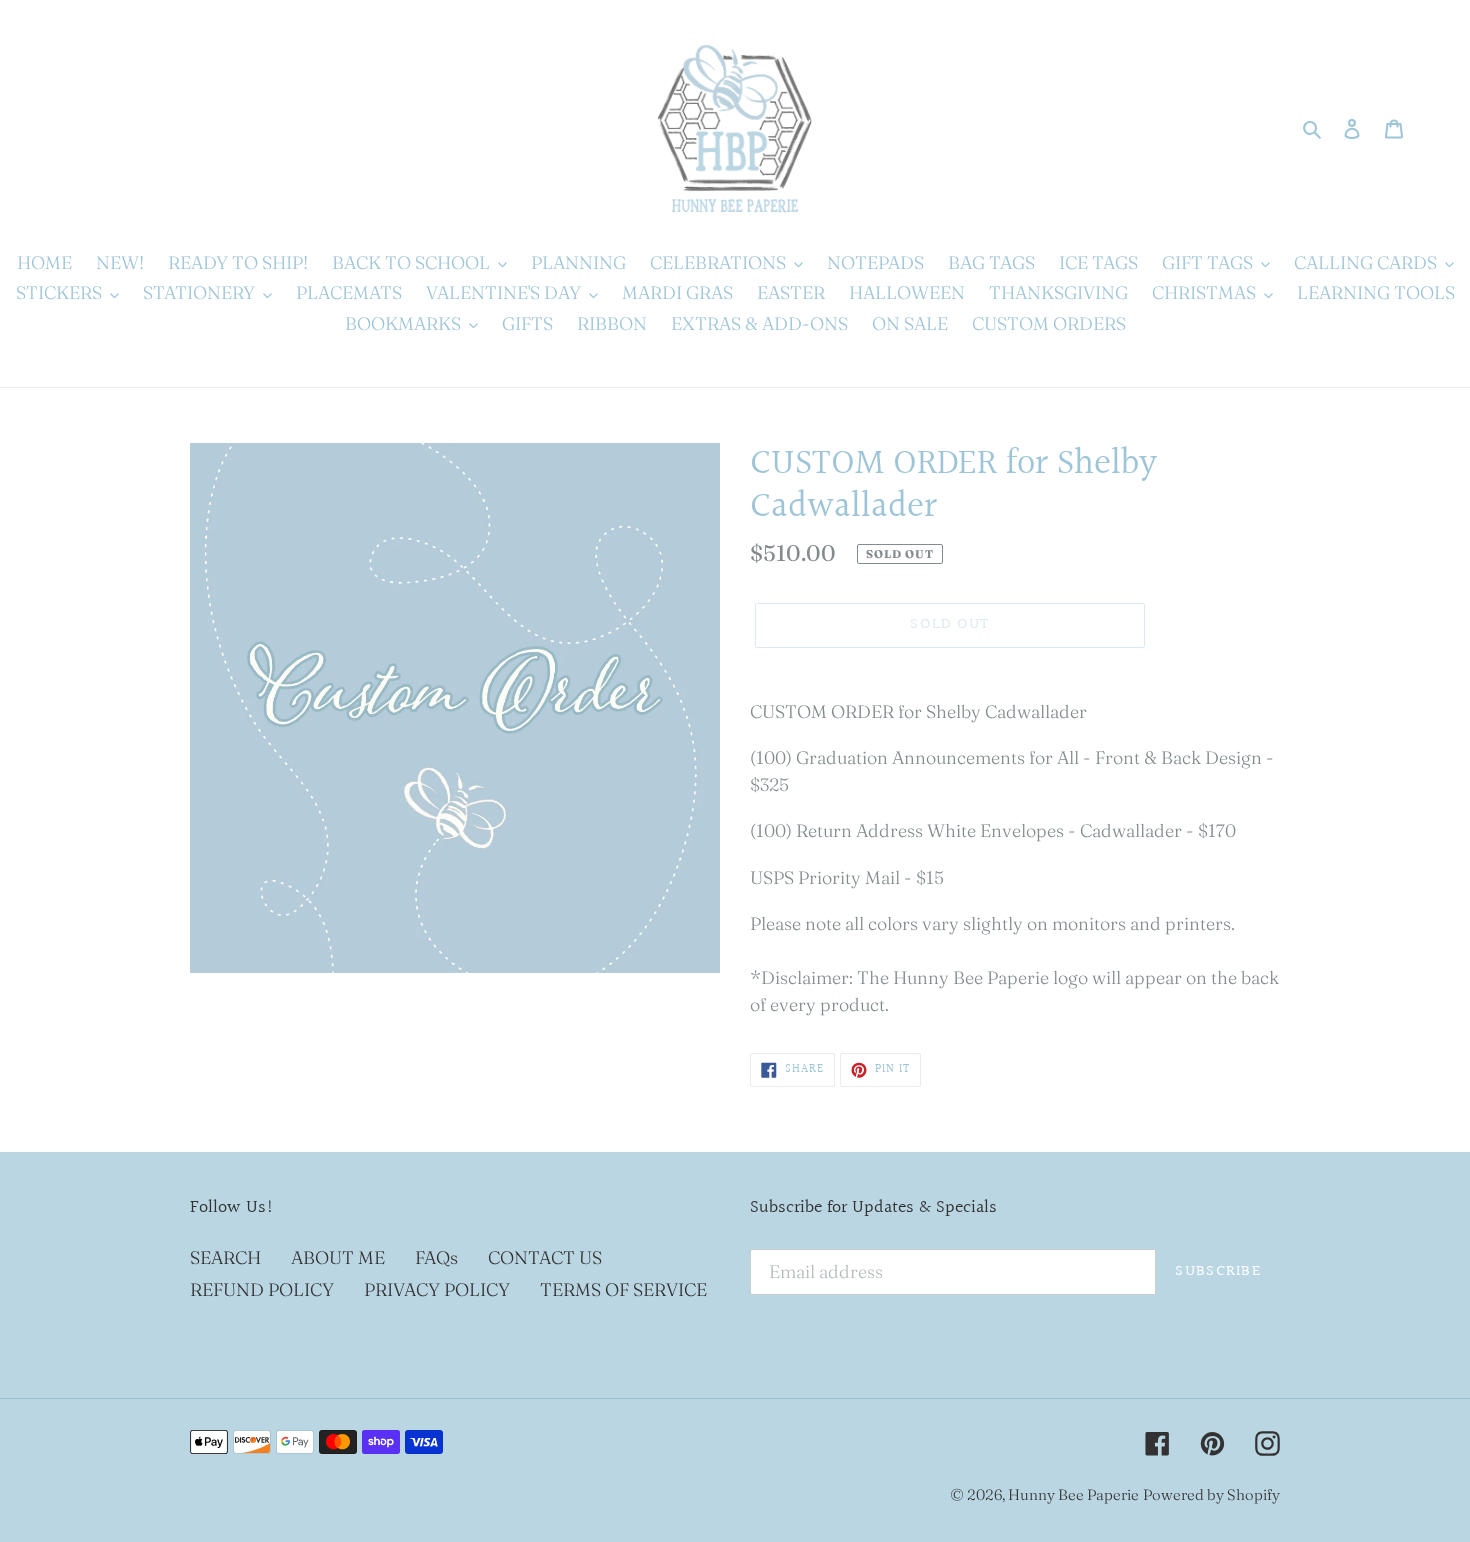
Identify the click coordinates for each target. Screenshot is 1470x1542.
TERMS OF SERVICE (623, 1289)
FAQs (436, 1257)
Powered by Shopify (1211, 1494)
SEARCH (225, 1257)
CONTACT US (545, 1257)
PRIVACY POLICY (437, 1289)
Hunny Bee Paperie (1073, 1494)
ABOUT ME (338, 1257)
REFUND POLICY (262, 1289)
